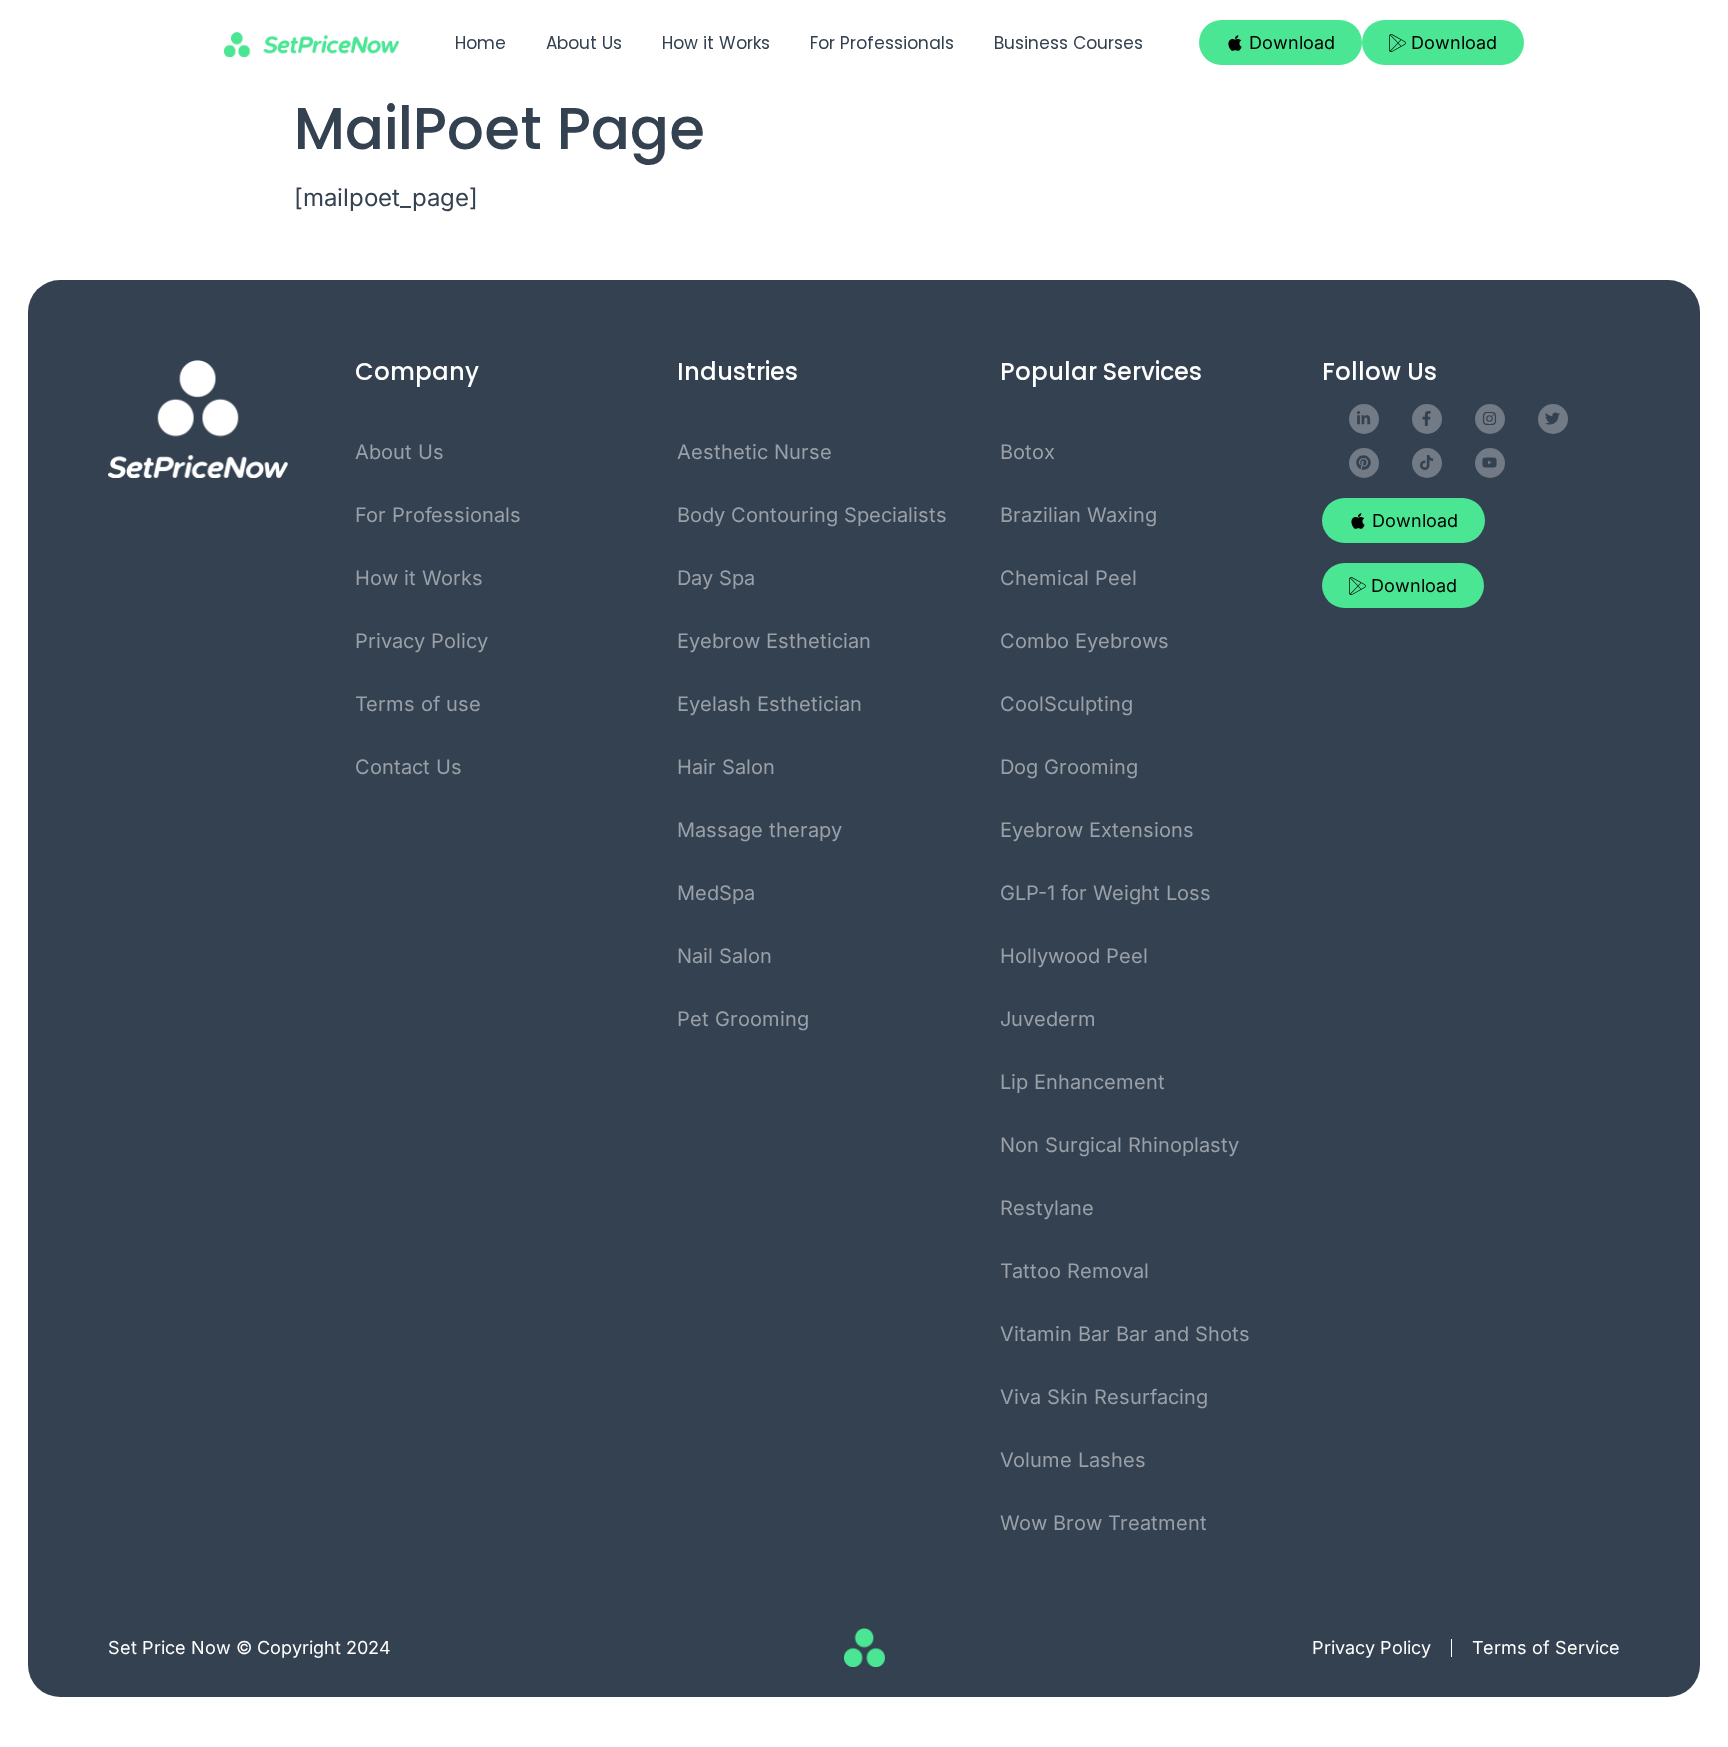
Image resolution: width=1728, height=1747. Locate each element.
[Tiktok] (1427, 463)
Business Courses (1068, 43)
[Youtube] (1490, 463)
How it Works (716, 43)
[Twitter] (1553, 419)
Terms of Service (1546, 1647)
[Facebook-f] (1427, 419)
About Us (584, 43)
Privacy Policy (1371, 1647)
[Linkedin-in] (1364, 419)
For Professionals (882, 43)
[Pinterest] (1364, 463)
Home (480, 43)
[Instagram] (1490, 419)
